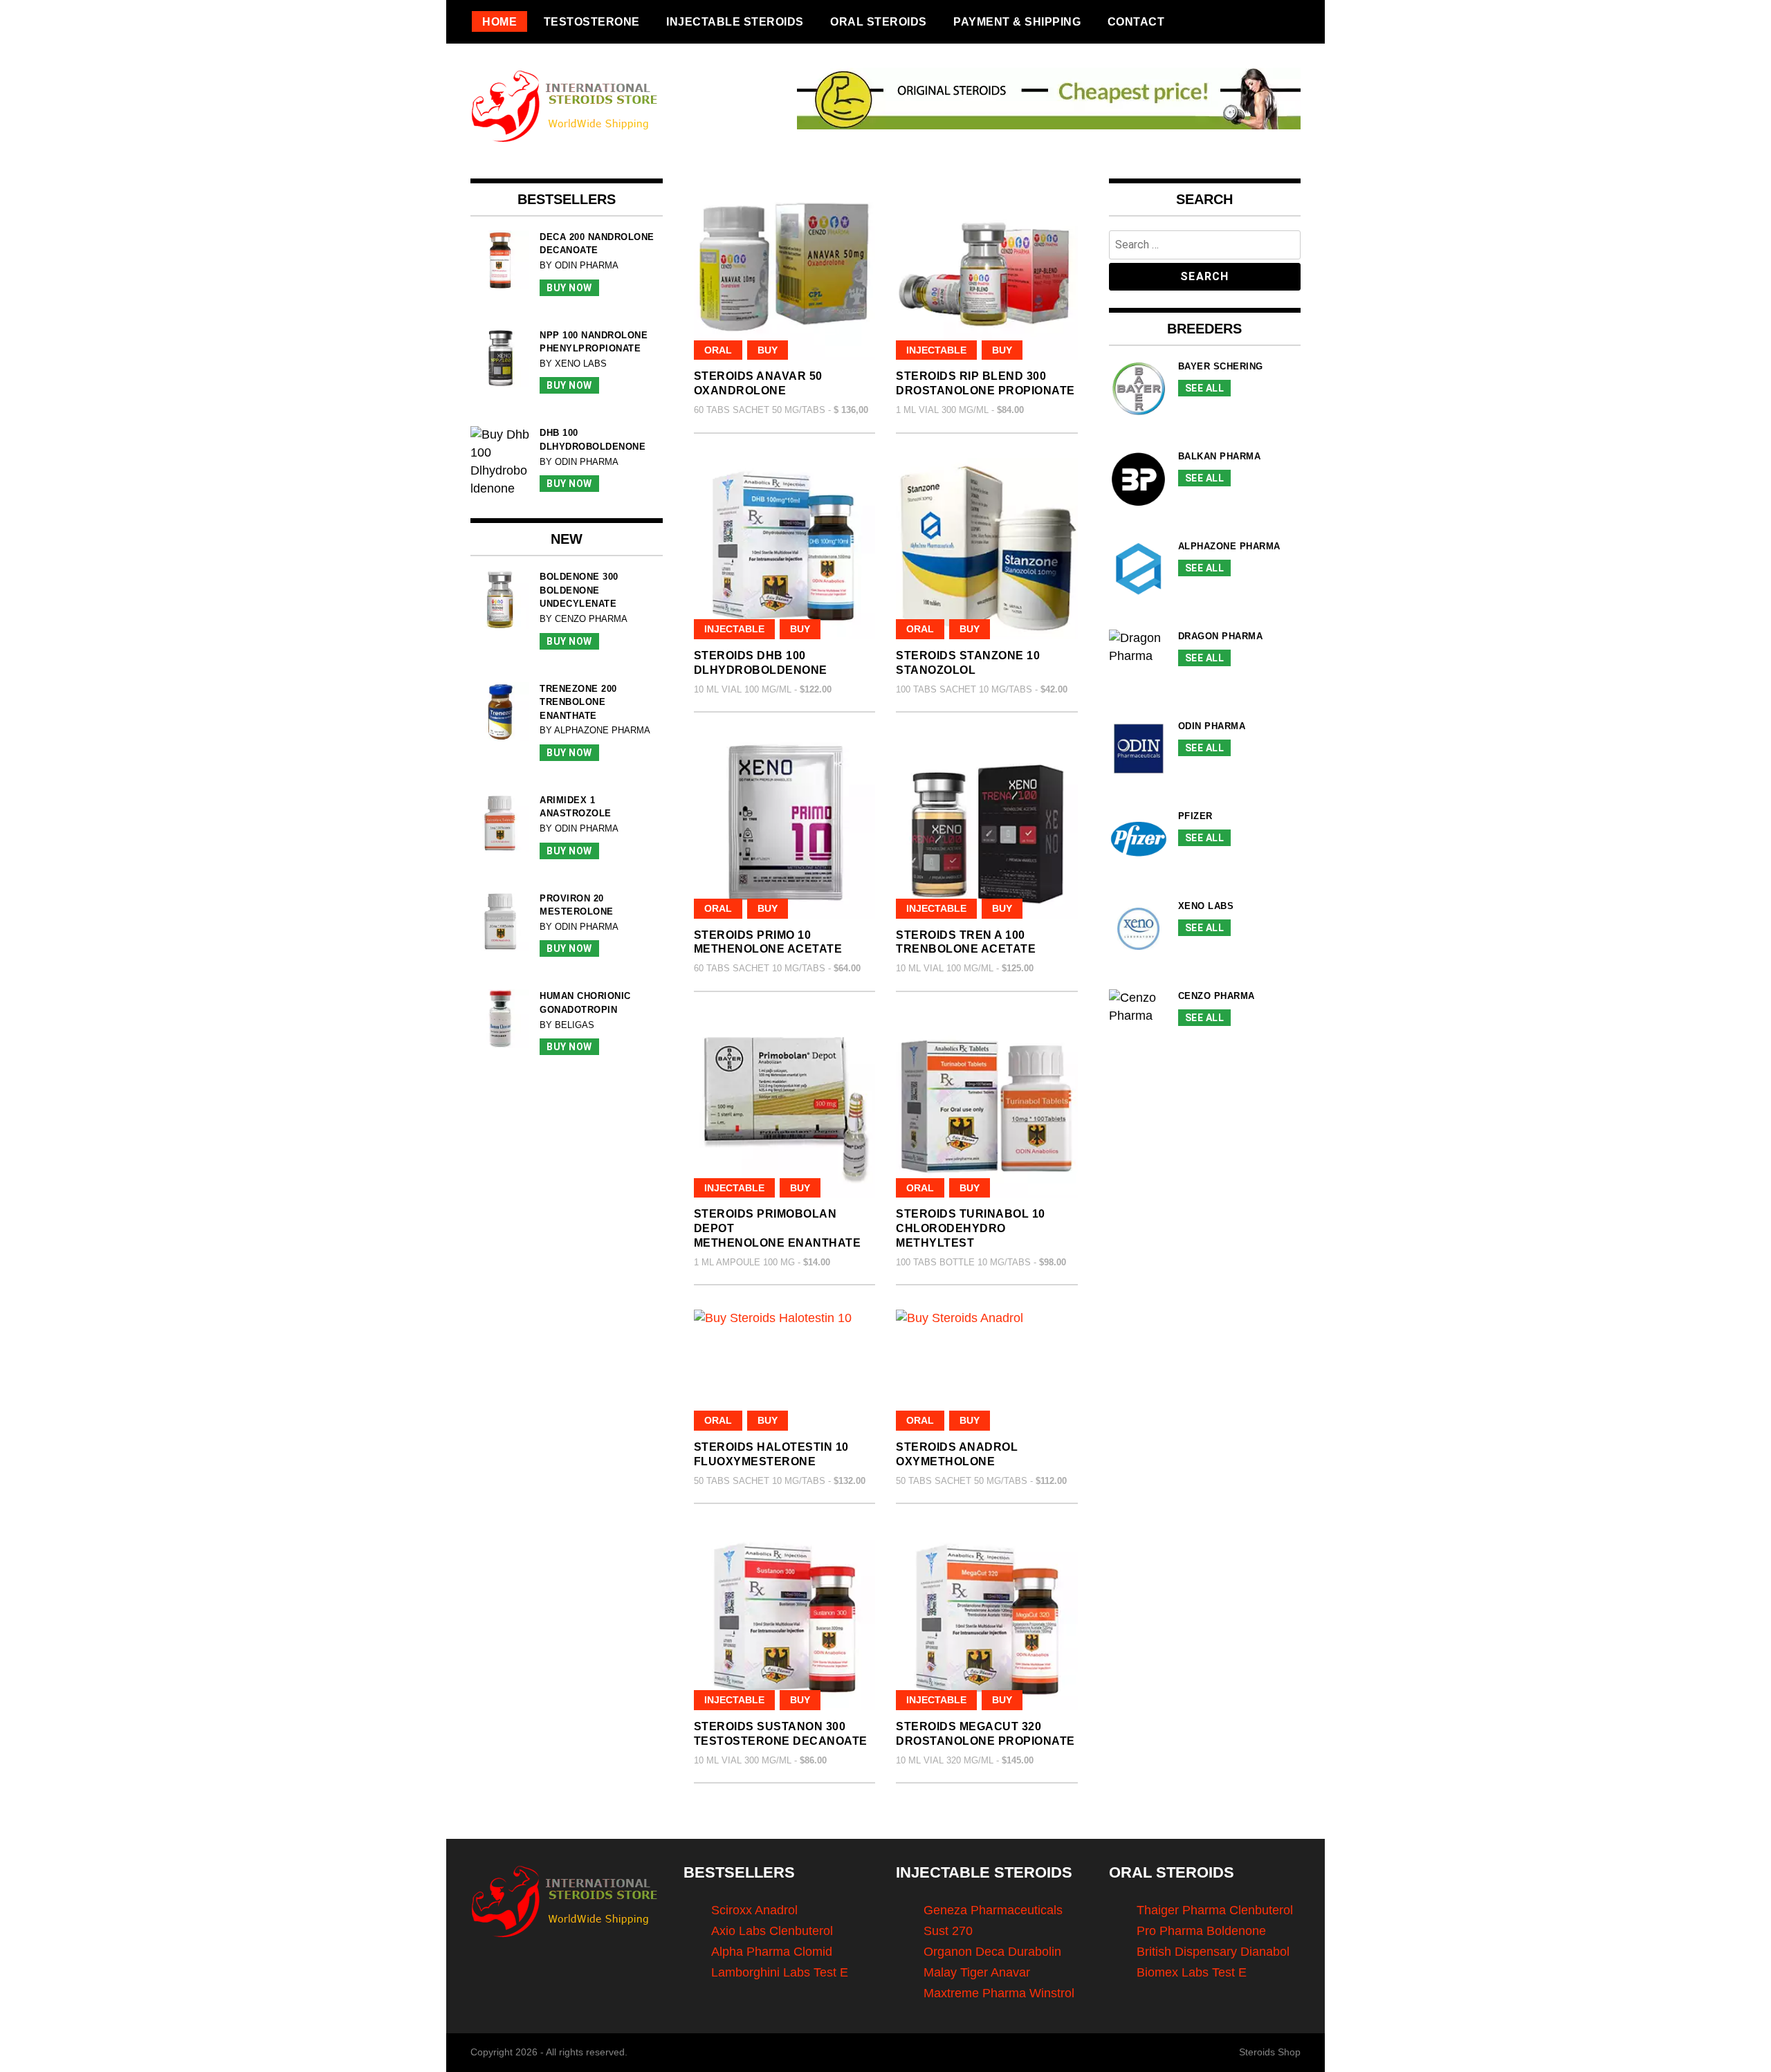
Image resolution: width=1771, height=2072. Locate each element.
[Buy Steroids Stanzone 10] (987, 549)
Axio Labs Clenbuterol (772, 1931)
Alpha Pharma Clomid (772, 1952)
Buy (768, 350)
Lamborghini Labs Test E (780, 1972)
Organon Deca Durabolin (992, 1952)
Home (499, 21)
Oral (718, 350)
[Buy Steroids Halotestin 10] (785, 1370)
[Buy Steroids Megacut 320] (987, 1619)
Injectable (936, 350)
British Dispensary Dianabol (1213, 1952)
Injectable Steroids (735, 21)
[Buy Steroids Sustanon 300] (785, 1619)
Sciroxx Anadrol (754, 1910)
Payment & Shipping (1017, 21)
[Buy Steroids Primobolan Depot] (785, 1107)
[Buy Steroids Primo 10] (785, 828)
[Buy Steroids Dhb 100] (785, 549)
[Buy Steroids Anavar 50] (785, 269)
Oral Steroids (879, 21)
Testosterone (592, 21)
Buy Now (569, 288)
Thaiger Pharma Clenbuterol (1215, 1910)
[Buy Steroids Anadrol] (987, 1370)
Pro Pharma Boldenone (1201, 1931)
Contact (1136, 21)
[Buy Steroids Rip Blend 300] (987, 269)
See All (1205, 388)
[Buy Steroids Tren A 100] (987, 828)
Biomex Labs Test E (1192, 1972)
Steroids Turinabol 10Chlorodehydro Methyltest (971, 1228)
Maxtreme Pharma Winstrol (999, 1993)
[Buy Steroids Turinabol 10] (987, 1107)
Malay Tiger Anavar (977, 1972)
